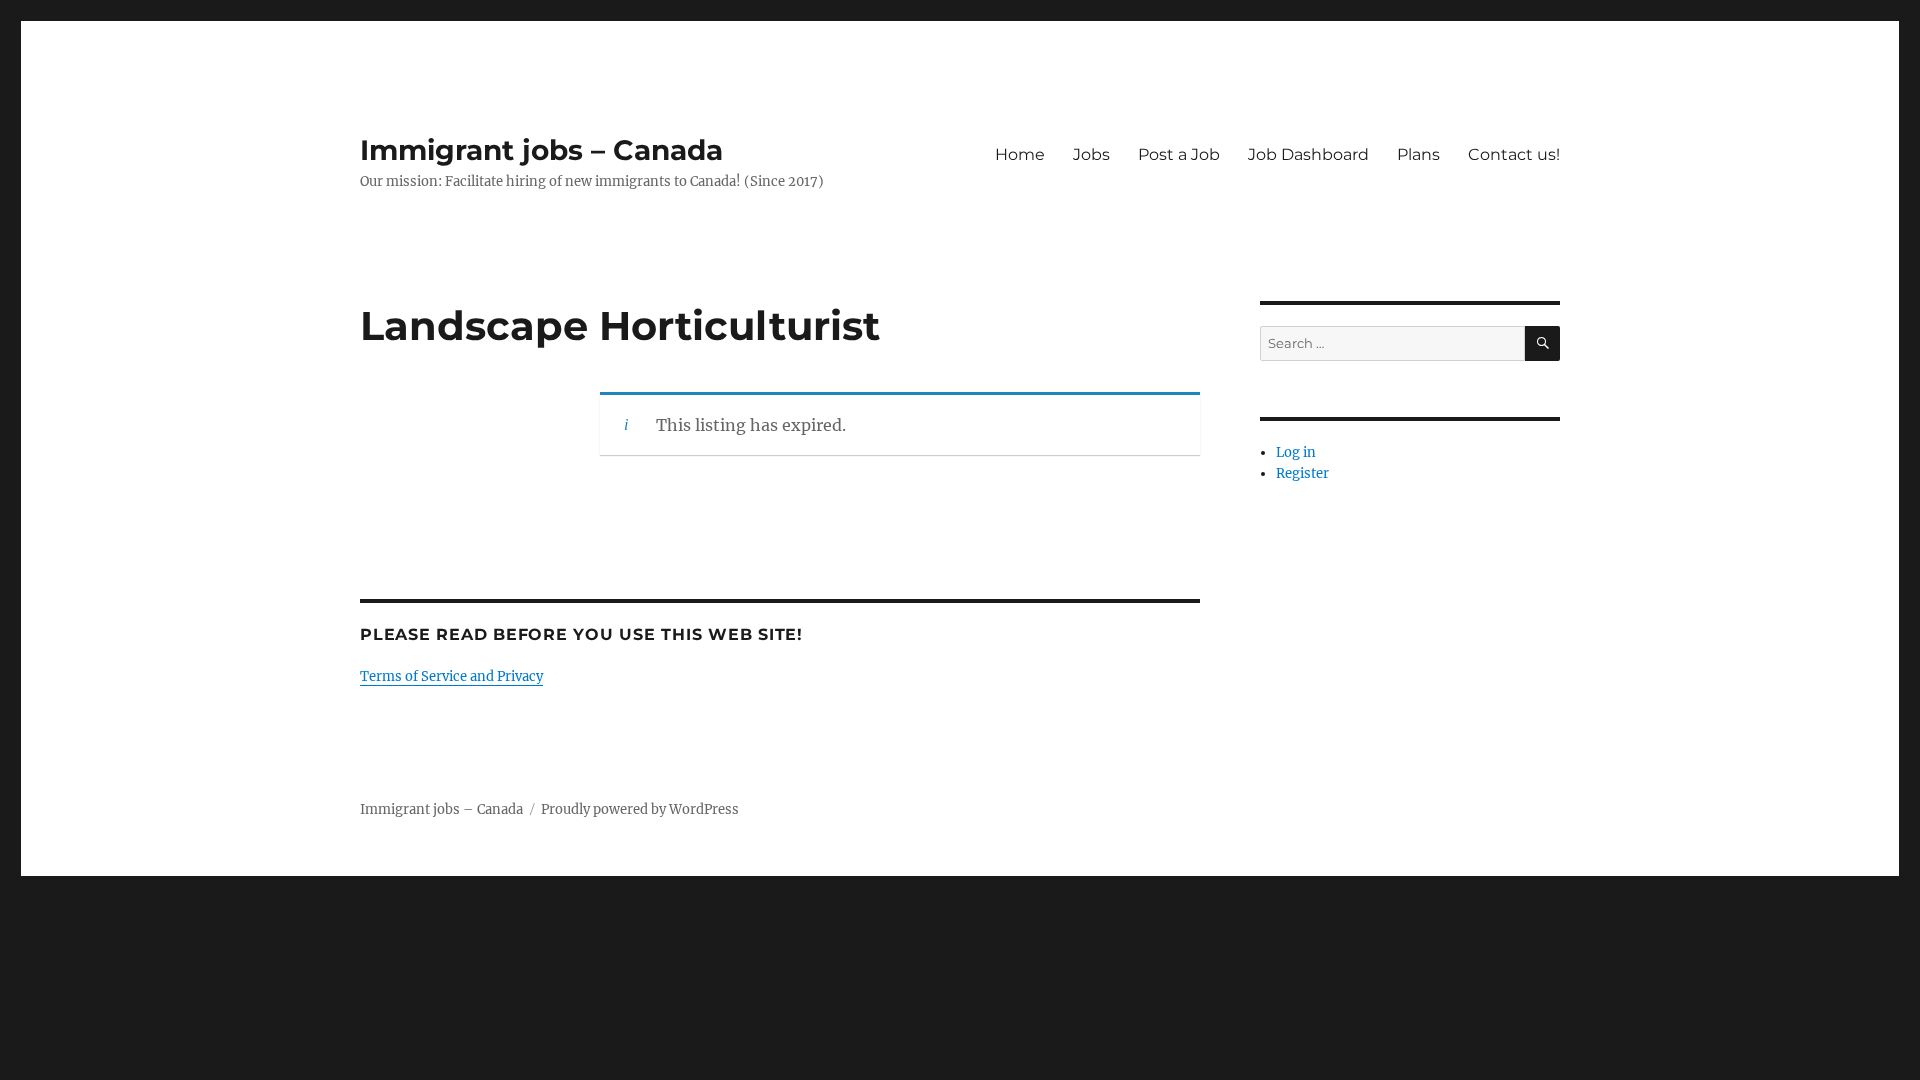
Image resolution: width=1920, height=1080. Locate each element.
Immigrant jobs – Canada (541, 150)
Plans (1418, 154)
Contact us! (1514, 154)
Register (1302, 473)
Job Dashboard (1308, 154)
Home (1020, 154)
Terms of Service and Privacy (451, 676)
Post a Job (1179, 154)
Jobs (1091, 154)
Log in (1296, 452)
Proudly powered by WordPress (640, 809)
